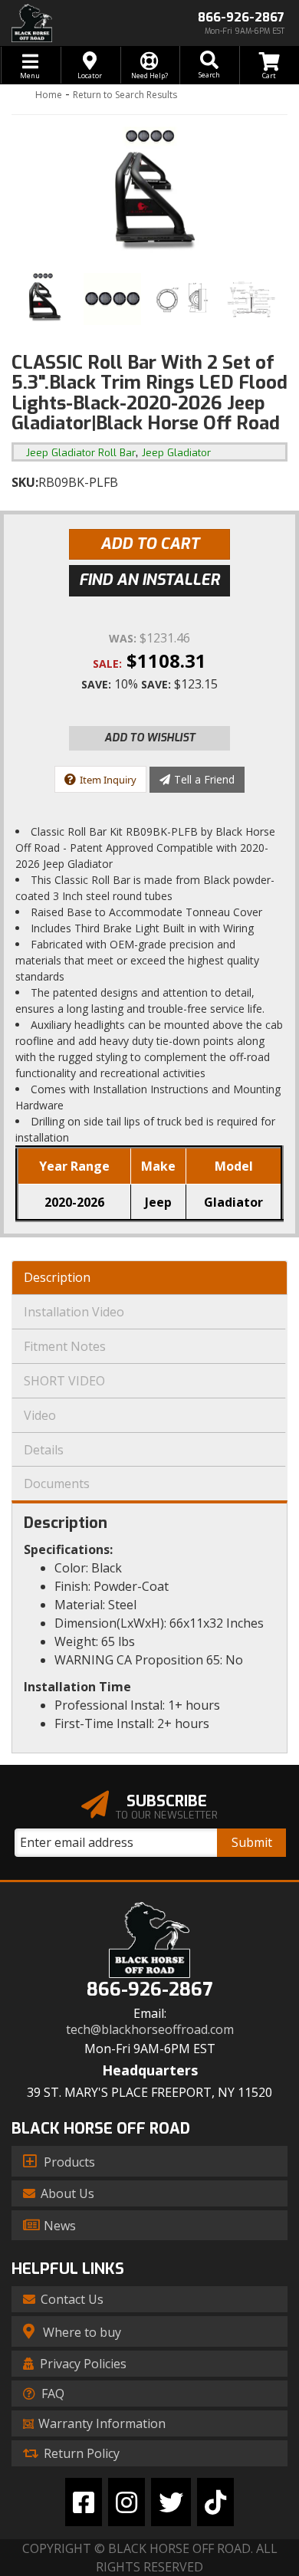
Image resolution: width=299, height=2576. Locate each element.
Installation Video (74, 1312)
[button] (209, 65)
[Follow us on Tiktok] (215, 2502)
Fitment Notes (65, 1346)
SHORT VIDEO (64, 1381)
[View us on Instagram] (127, 2502)
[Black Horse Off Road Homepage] (75, 23)
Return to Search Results (125, 95)
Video (40, 1415)
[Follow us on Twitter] (171, 2502)
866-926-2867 (149, 1990)
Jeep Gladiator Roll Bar (81, 453)
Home (49, 95)
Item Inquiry (108, 780)
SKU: (25, 482)
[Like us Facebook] (84, 2502)
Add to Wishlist (150, 738)
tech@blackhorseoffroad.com (150, 2030)
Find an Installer (149, 580)
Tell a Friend (204, 779)
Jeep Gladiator (176, 453)
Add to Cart (150, 544)
